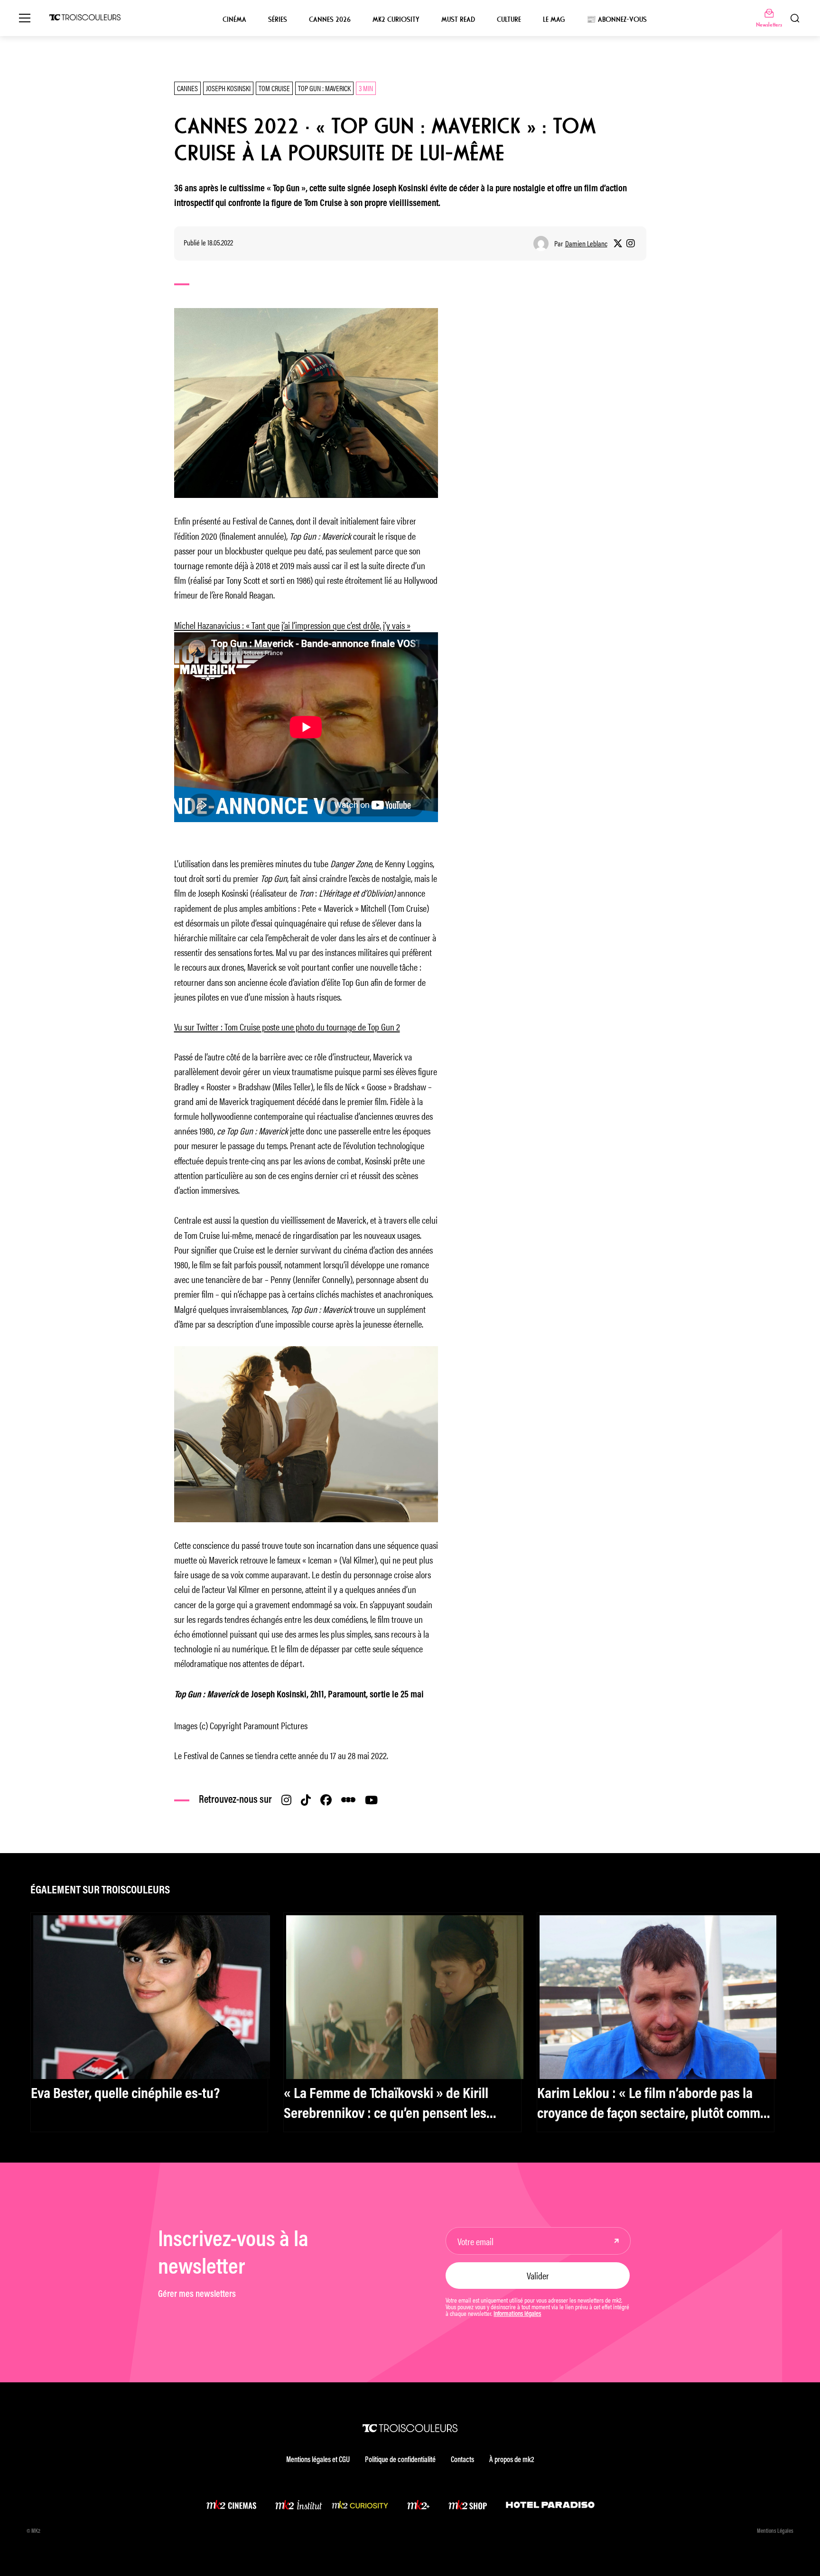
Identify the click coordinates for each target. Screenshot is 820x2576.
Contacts (462, 2460)
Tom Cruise (274, 88)
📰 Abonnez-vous (617, 19)
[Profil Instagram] (631, 244)
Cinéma (234, 19)
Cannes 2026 (330, 19)
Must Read (458, 19)
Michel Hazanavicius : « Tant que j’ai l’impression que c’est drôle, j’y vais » (292, 625)
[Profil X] (618, 244)
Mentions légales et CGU (318, 2460)
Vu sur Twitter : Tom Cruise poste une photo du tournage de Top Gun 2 (287, 1026)
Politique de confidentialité (400, 2460)
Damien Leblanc (586, 244)
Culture (509, 19)
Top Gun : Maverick (324, 88)
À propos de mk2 (512, 2460)
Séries (278, 19)
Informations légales (517, 2314)
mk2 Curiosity (396, 19)
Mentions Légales (775, 2531)
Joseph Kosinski (228, 88)
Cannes (187, 88)
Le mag (554, 19)
